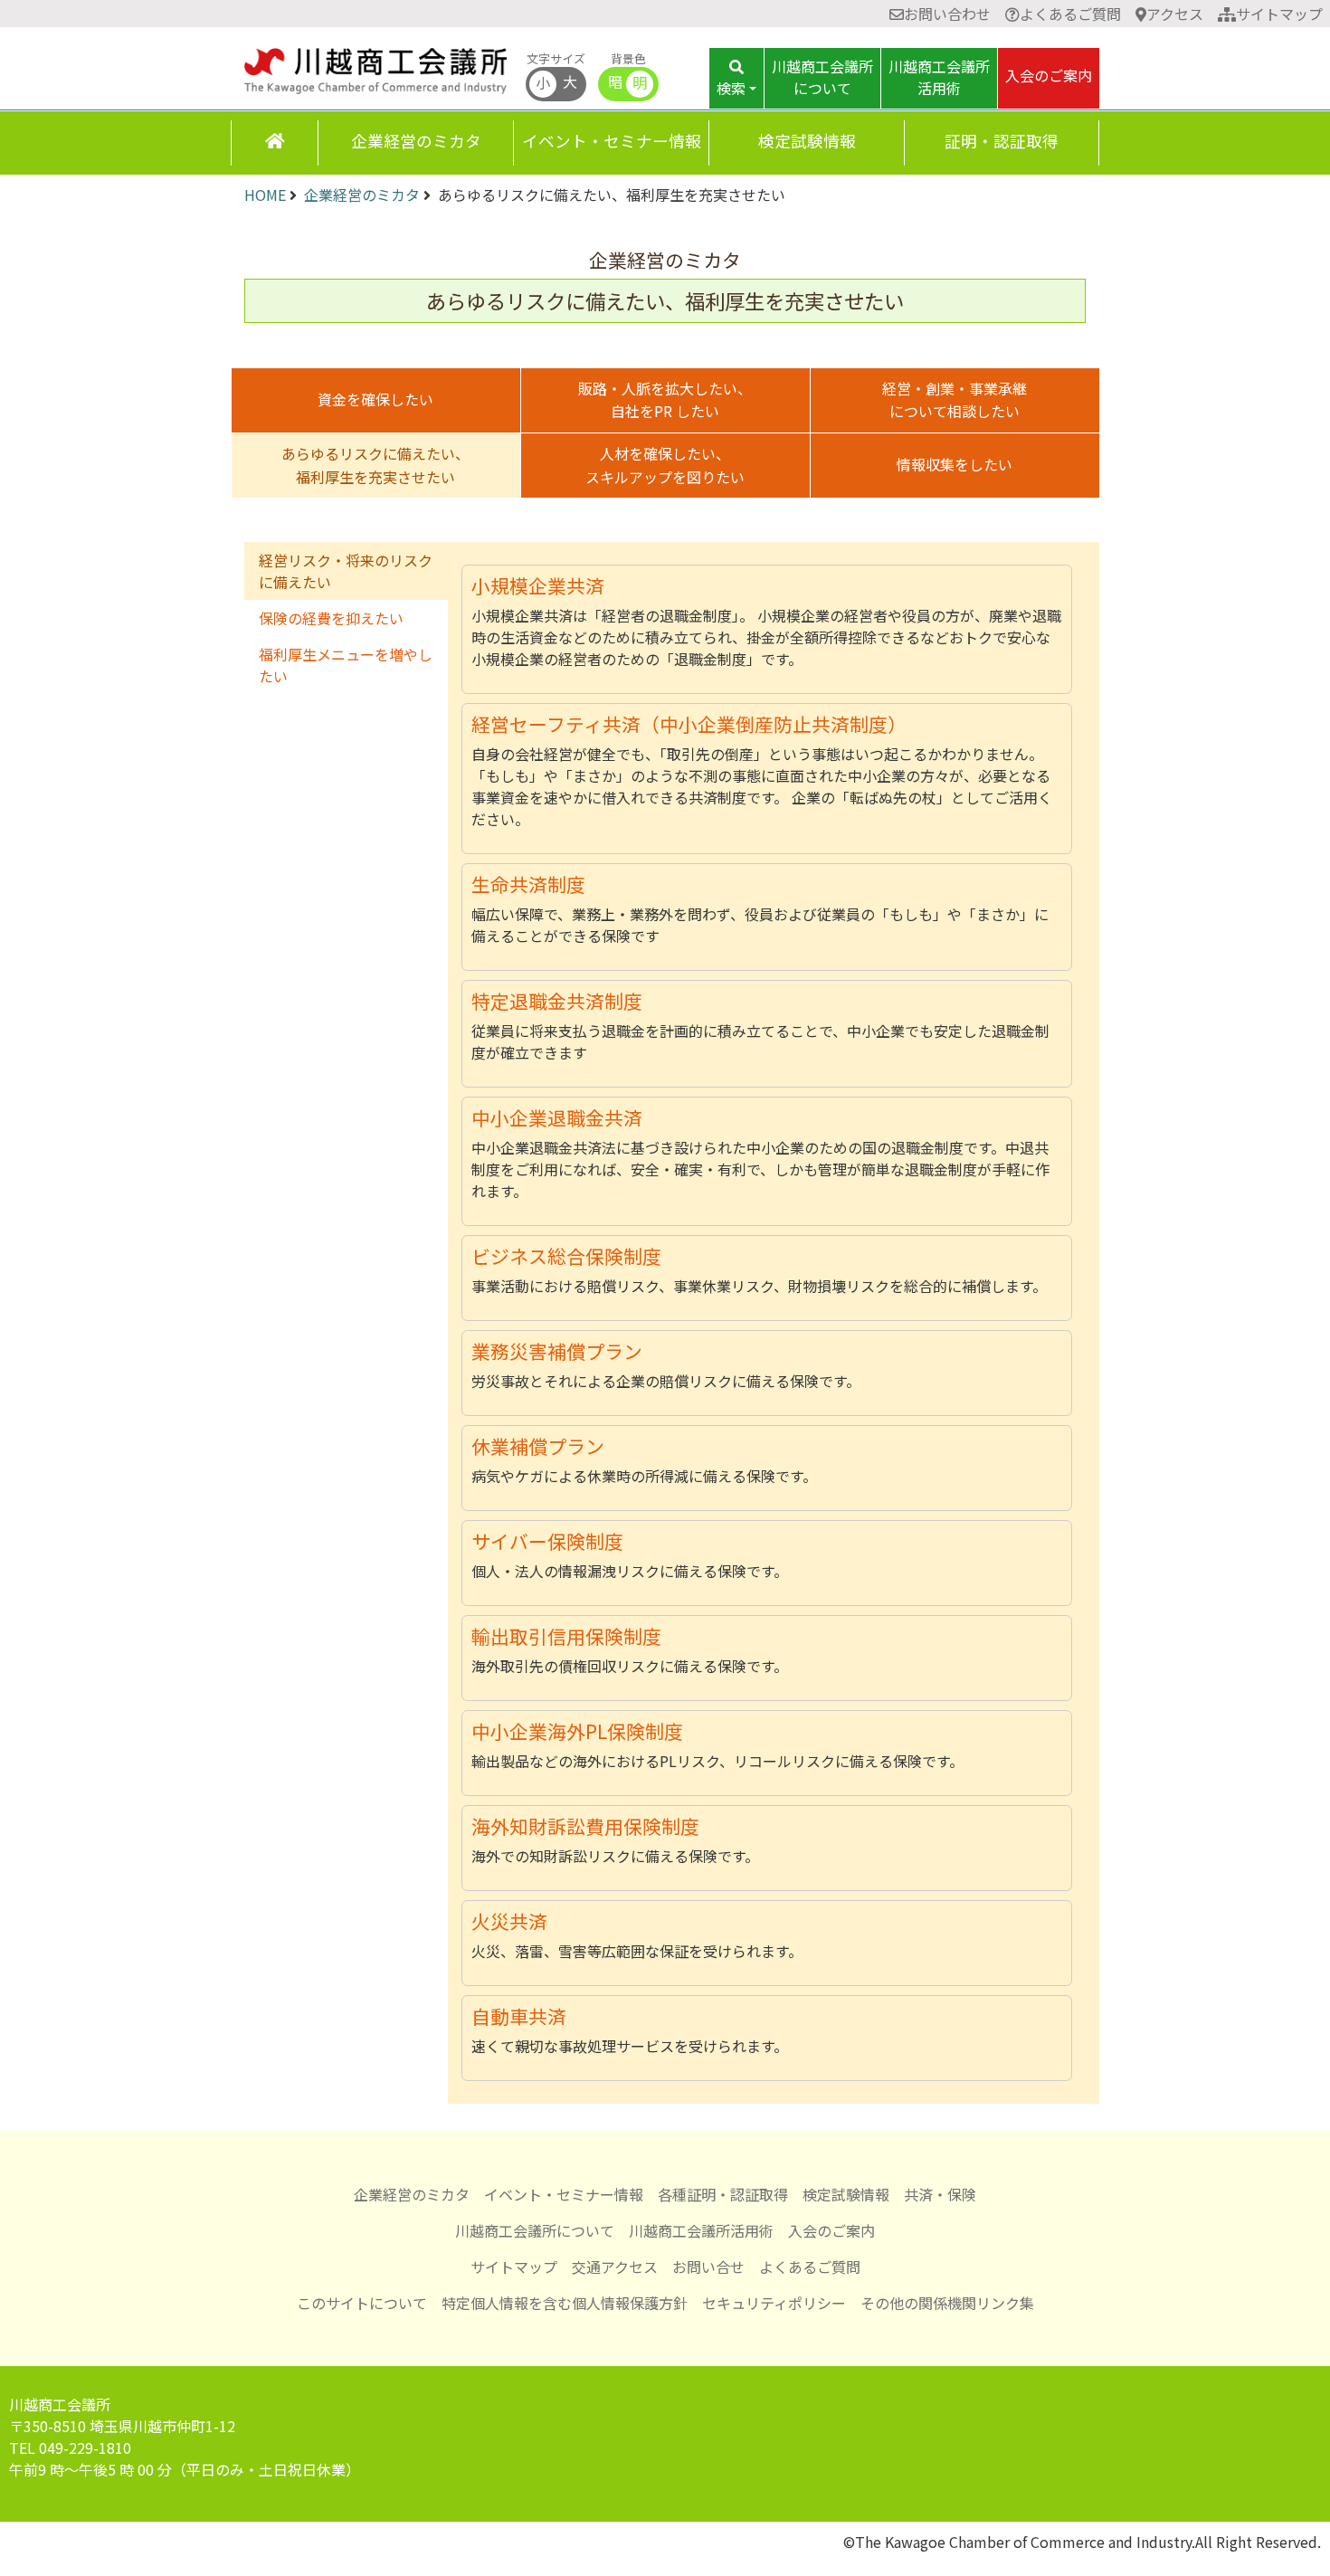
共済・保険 (940, 2194)
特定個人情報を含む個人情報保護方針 (565, 2303)
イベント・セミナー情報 (612, 141)
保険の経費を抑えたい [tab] (331, 618)
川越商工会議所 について (822, 77)
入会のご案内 (1049, 75)
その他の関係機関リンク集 (947, 2303)
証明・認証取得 (1002, 141)
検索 (731, 88)
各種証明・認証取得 (723, 2194)
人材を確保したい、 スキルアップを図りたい (665, 465)
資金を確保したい (375, 399)
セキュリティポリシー (774, 2303)
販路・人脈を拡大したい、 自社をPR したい (665, 400)
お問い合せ (708, 2267)
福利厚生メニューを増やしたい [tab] (346, 665)
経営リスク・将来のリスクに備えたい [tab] (346, 571)
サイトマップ (1279, 14)
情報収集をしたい (955, 464)
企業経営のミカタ (416, 141)
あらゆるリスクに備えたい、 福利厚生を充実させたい (375, 465)
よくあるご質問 (1070, 14)
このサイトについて (362, 2303)
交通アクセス (615, 2267)
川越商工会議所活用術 (701, 2230)
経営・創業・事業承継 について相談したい (955, 400)
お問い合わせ (947, 14)
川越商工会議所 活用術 (939, 77)
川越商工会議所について (535, 2230)
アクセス (1175, 14)
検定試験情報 (807, 141)
